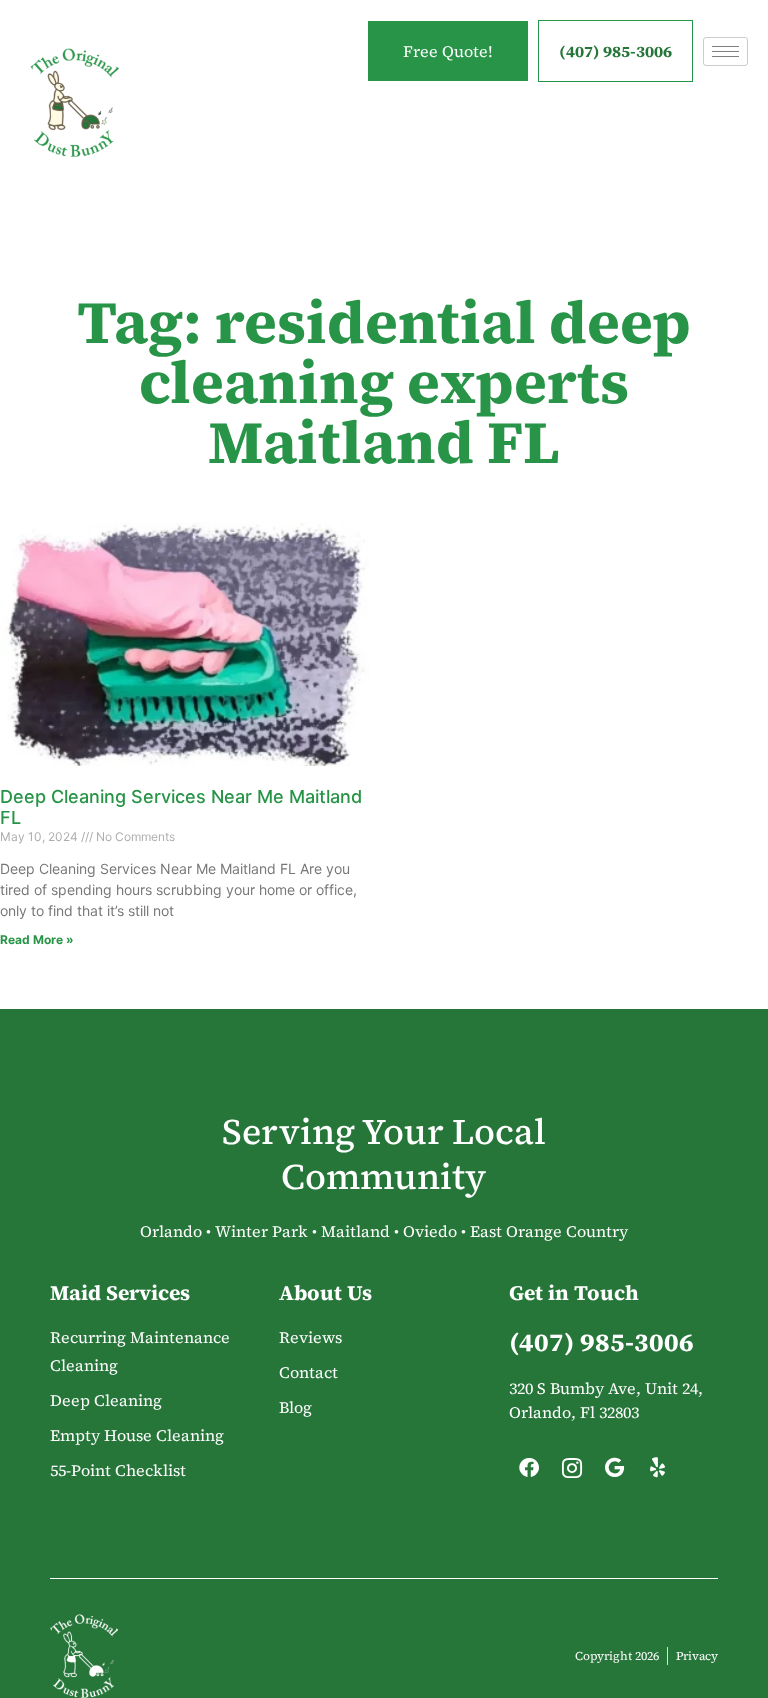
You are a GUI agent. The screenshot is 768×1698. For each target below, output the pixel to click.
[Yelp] (658, 1473)
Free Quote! (448, 51)
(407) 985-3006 (615, 51)
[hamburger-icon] (725, 51)
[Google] (615, 1473)
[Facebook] (529, 1473)
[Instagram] (572, 1473)
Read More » (37, 939)
